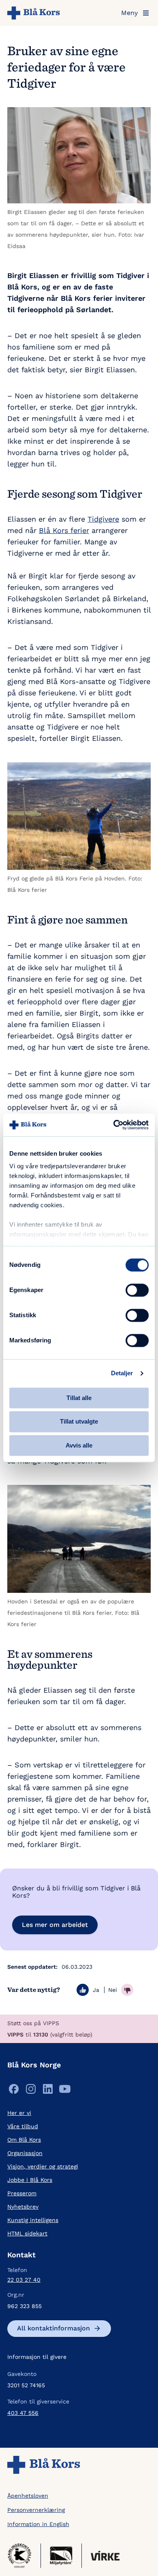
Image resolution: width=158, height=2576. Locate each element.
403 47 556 (23, 2413)
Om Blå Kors (24, 2140)
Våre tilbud (23, 2126)
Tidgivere (103, 519)
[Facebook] (14, 2091)
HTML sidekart (27, 2233)
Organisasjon (25, 2153)
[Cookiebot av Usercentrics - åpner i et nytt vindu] (114, 1125)
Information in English (38, 2524)
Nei (113, 1990)
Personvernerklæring (36, 2510)
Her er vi (19, 2113)
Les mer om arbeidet (55, 1925)
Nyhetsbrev (23, 2207)
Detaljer (122, 1373)
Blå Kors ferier (64, 530)
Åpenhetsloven (28, 2496)
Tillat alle (79, 1398)
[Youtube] (65, 2091)
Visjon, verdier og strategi (43, 2166)
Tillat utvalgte (79, 1422)
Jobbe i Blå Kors (30, 2180)
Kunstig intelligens (33, 2220)
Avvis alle (79, 1445)
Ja (96, 1990)
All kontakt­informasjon (53, 2328)
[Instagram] (31, 2091)
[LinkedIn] (48, 2091)
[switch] (137, 1290)
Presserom (22, 2193)
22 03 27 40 (24, 2280)
